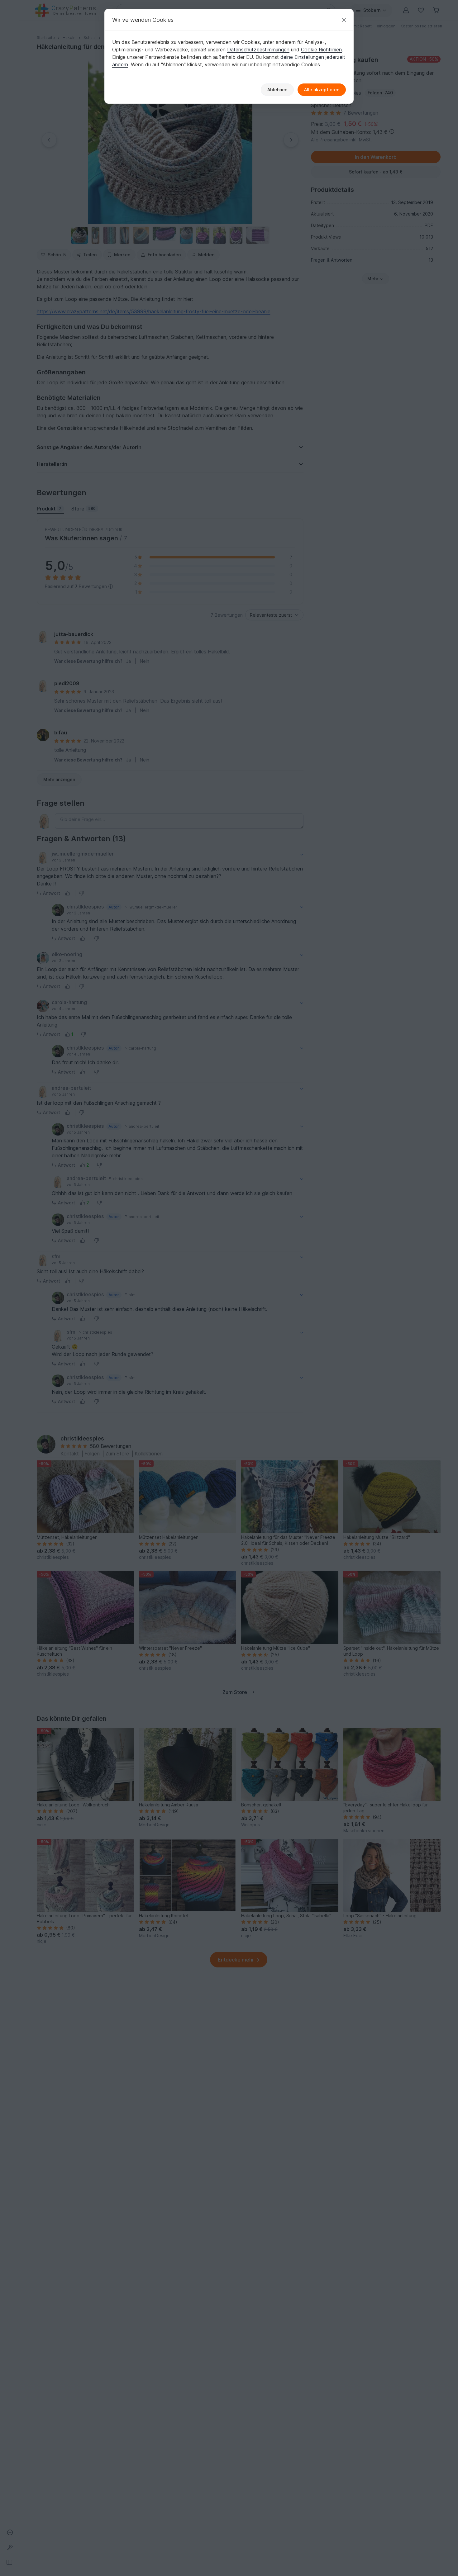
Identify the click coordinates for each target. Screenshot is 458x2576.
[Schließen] (344, 20)
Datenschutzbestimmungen (258, 50)
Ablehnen (277, 90)
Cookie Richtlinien (321, 50)
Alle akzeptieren (322, 90)
